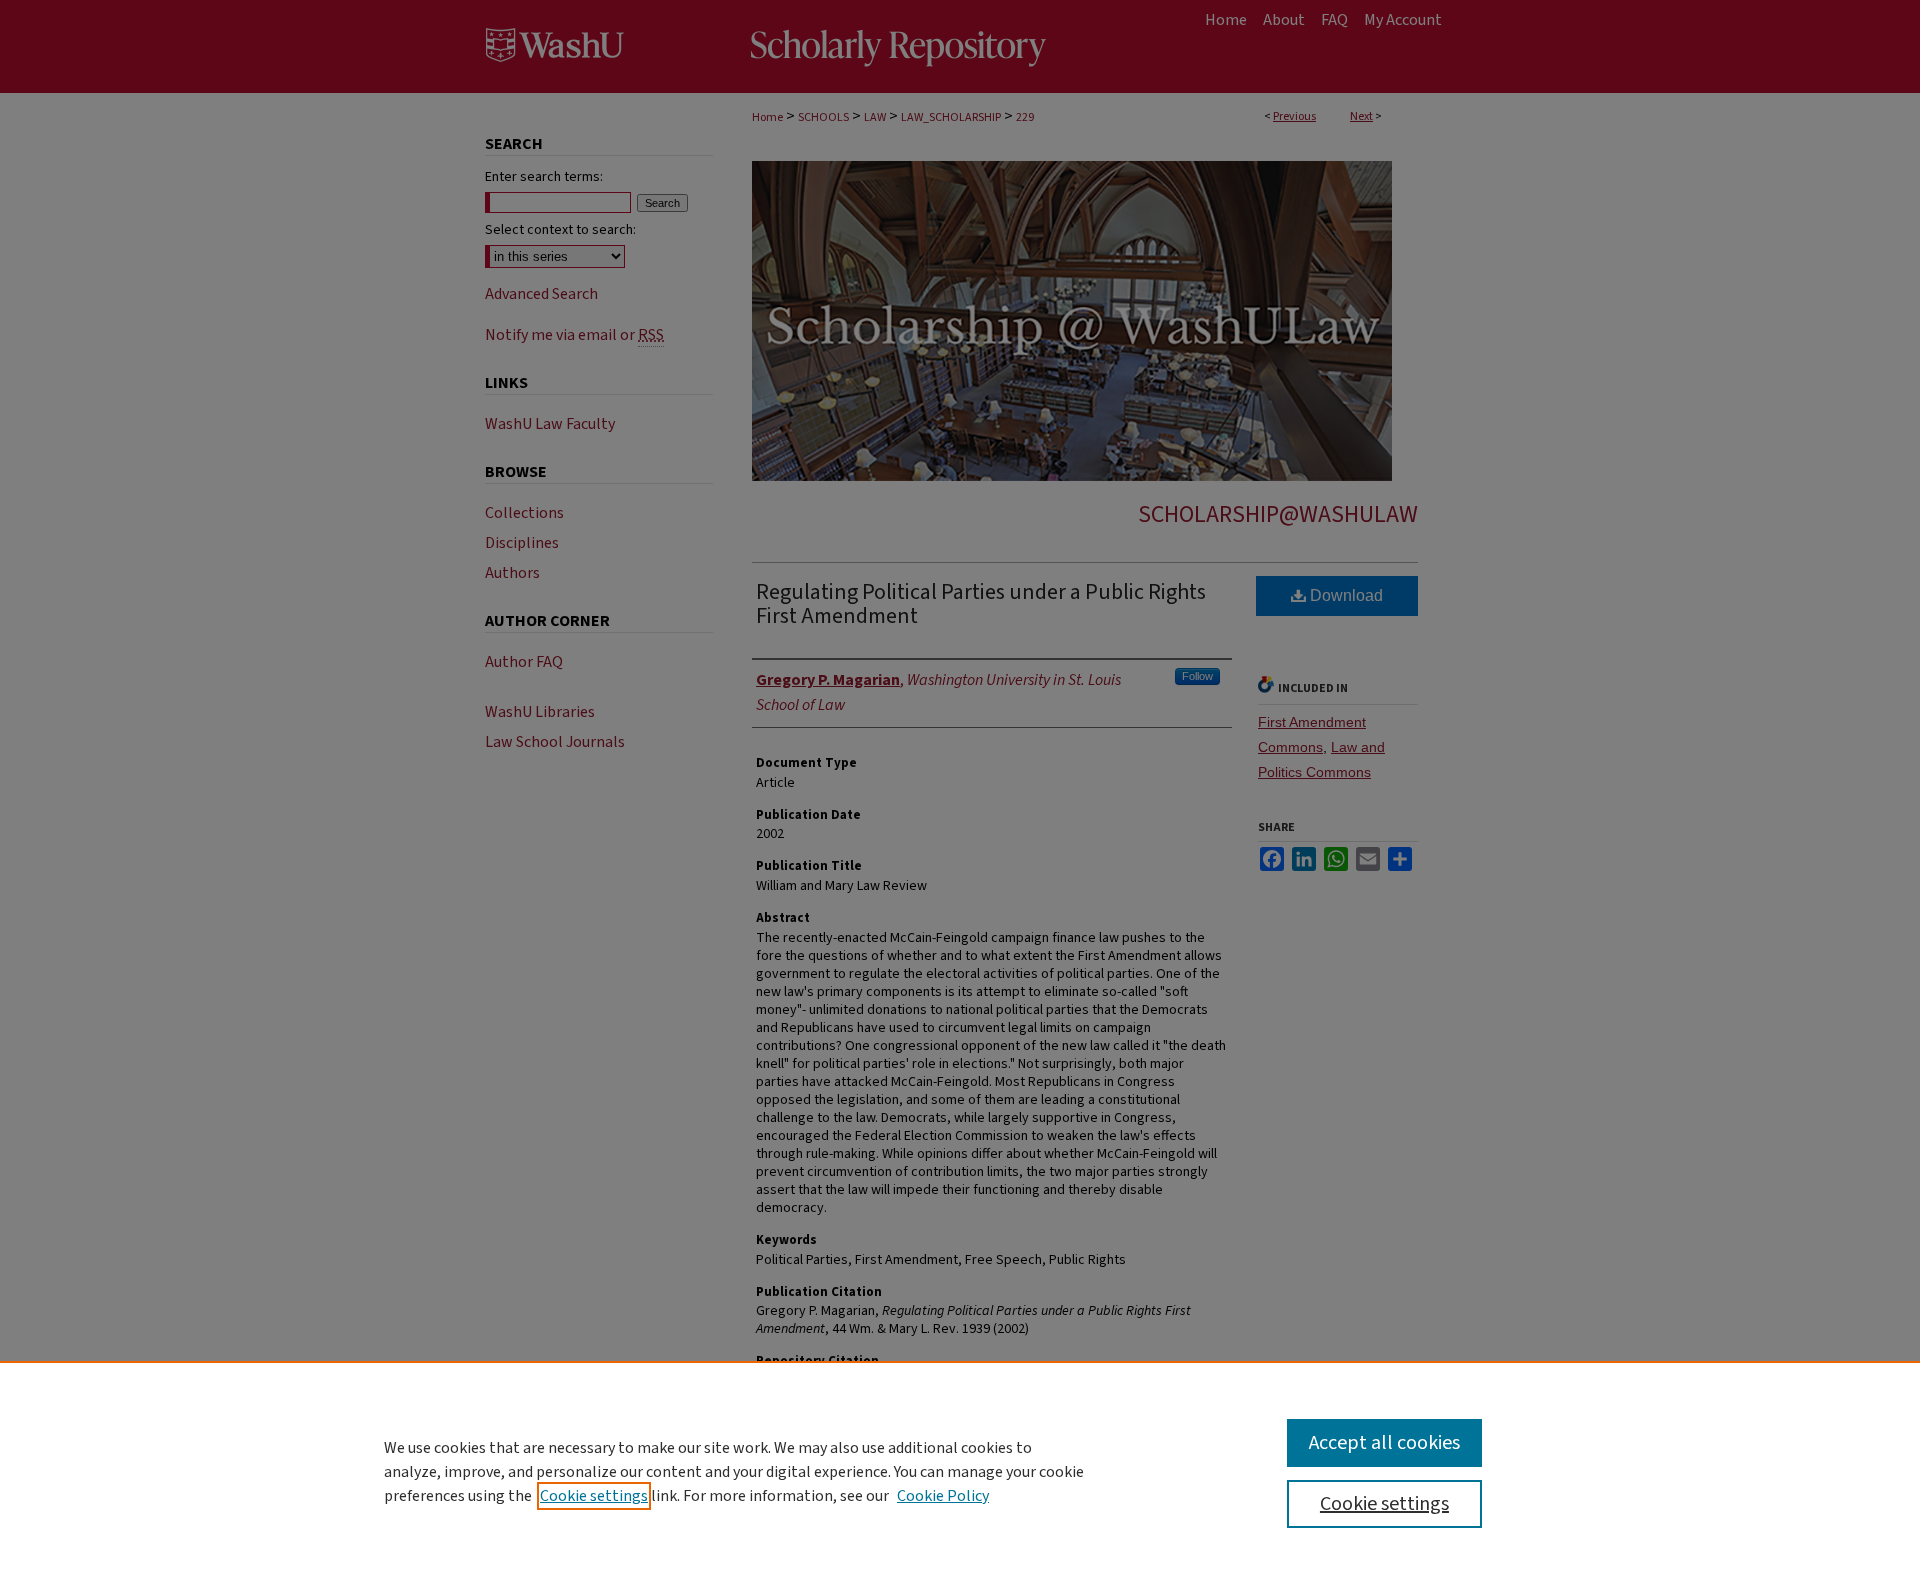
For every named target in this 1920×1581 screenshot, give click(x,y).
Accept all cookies (1384, 1443)
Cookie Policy (943, 1496)
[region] (960, 1471)
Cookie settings (594, 1496)
